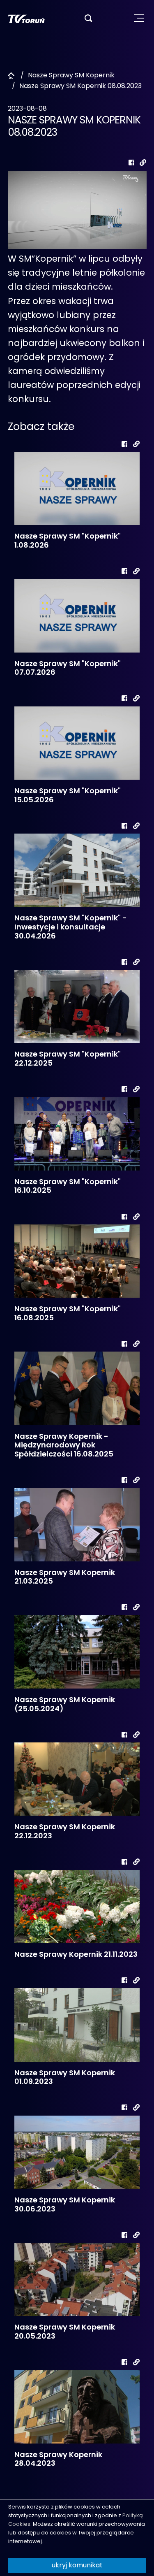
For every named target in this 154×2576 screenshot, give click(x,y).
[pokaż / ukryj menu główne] (139, 18)
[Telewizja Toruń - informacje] (26, 18)
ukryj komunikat (77, 2565)
